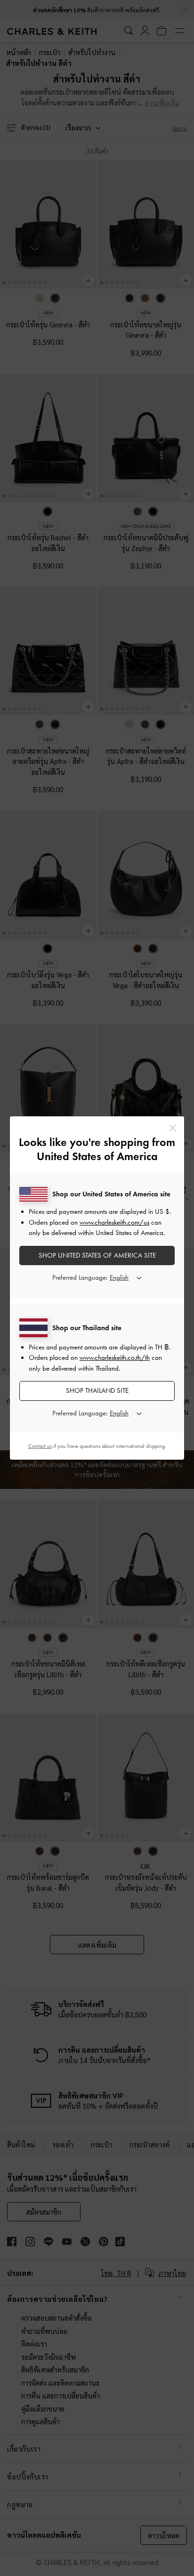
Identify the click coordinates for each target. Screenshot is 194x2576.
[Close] (173, 1128)
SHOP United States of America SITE (97, 1255)
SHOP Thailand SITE (97, 1390)
